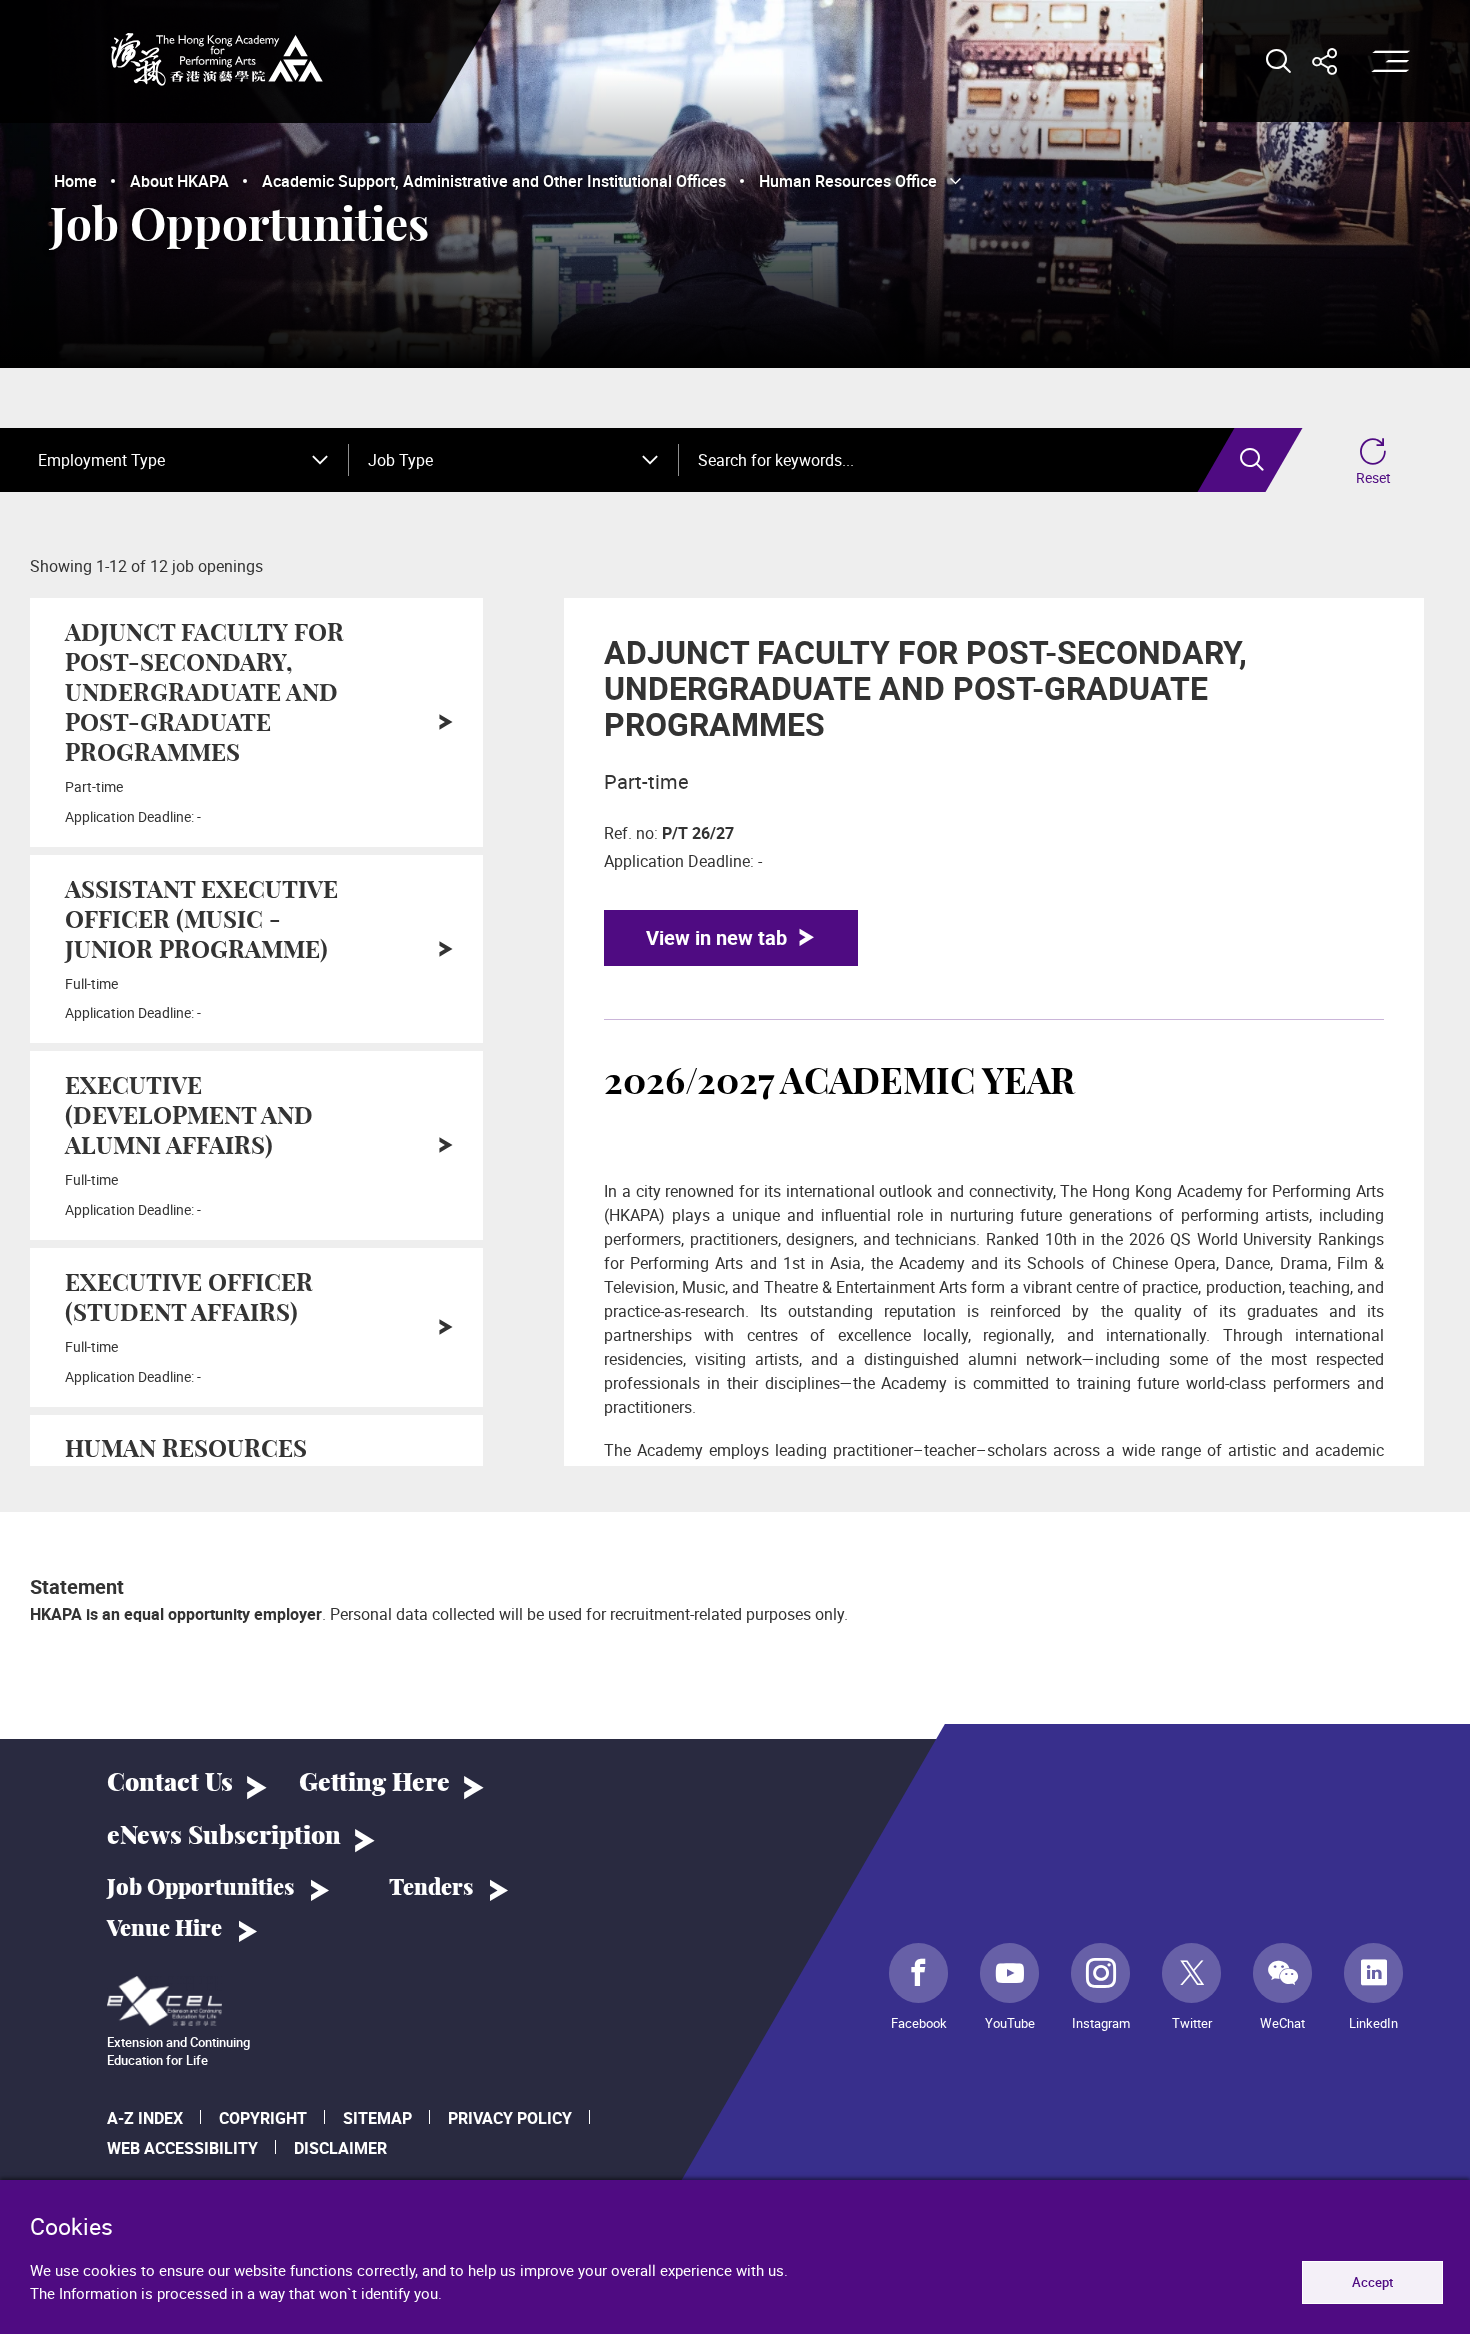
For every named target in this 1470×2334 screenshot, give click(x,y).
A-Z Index (145, 2118)
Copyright (263, 2118)
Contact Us (170, 1783)
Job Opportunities (200, 1888)
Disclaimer (340, 2148)
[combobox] (183, 460)
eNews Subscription (224, 1836)
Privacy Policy (510, 2118)
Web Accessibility (182, 2148)
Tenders (431, 1888)
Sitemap (377, 2118)
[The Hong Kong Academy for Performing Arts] (217, 59)
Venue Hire (164, 1929)
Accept (1372, 2282)
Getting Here (374, 1783)
